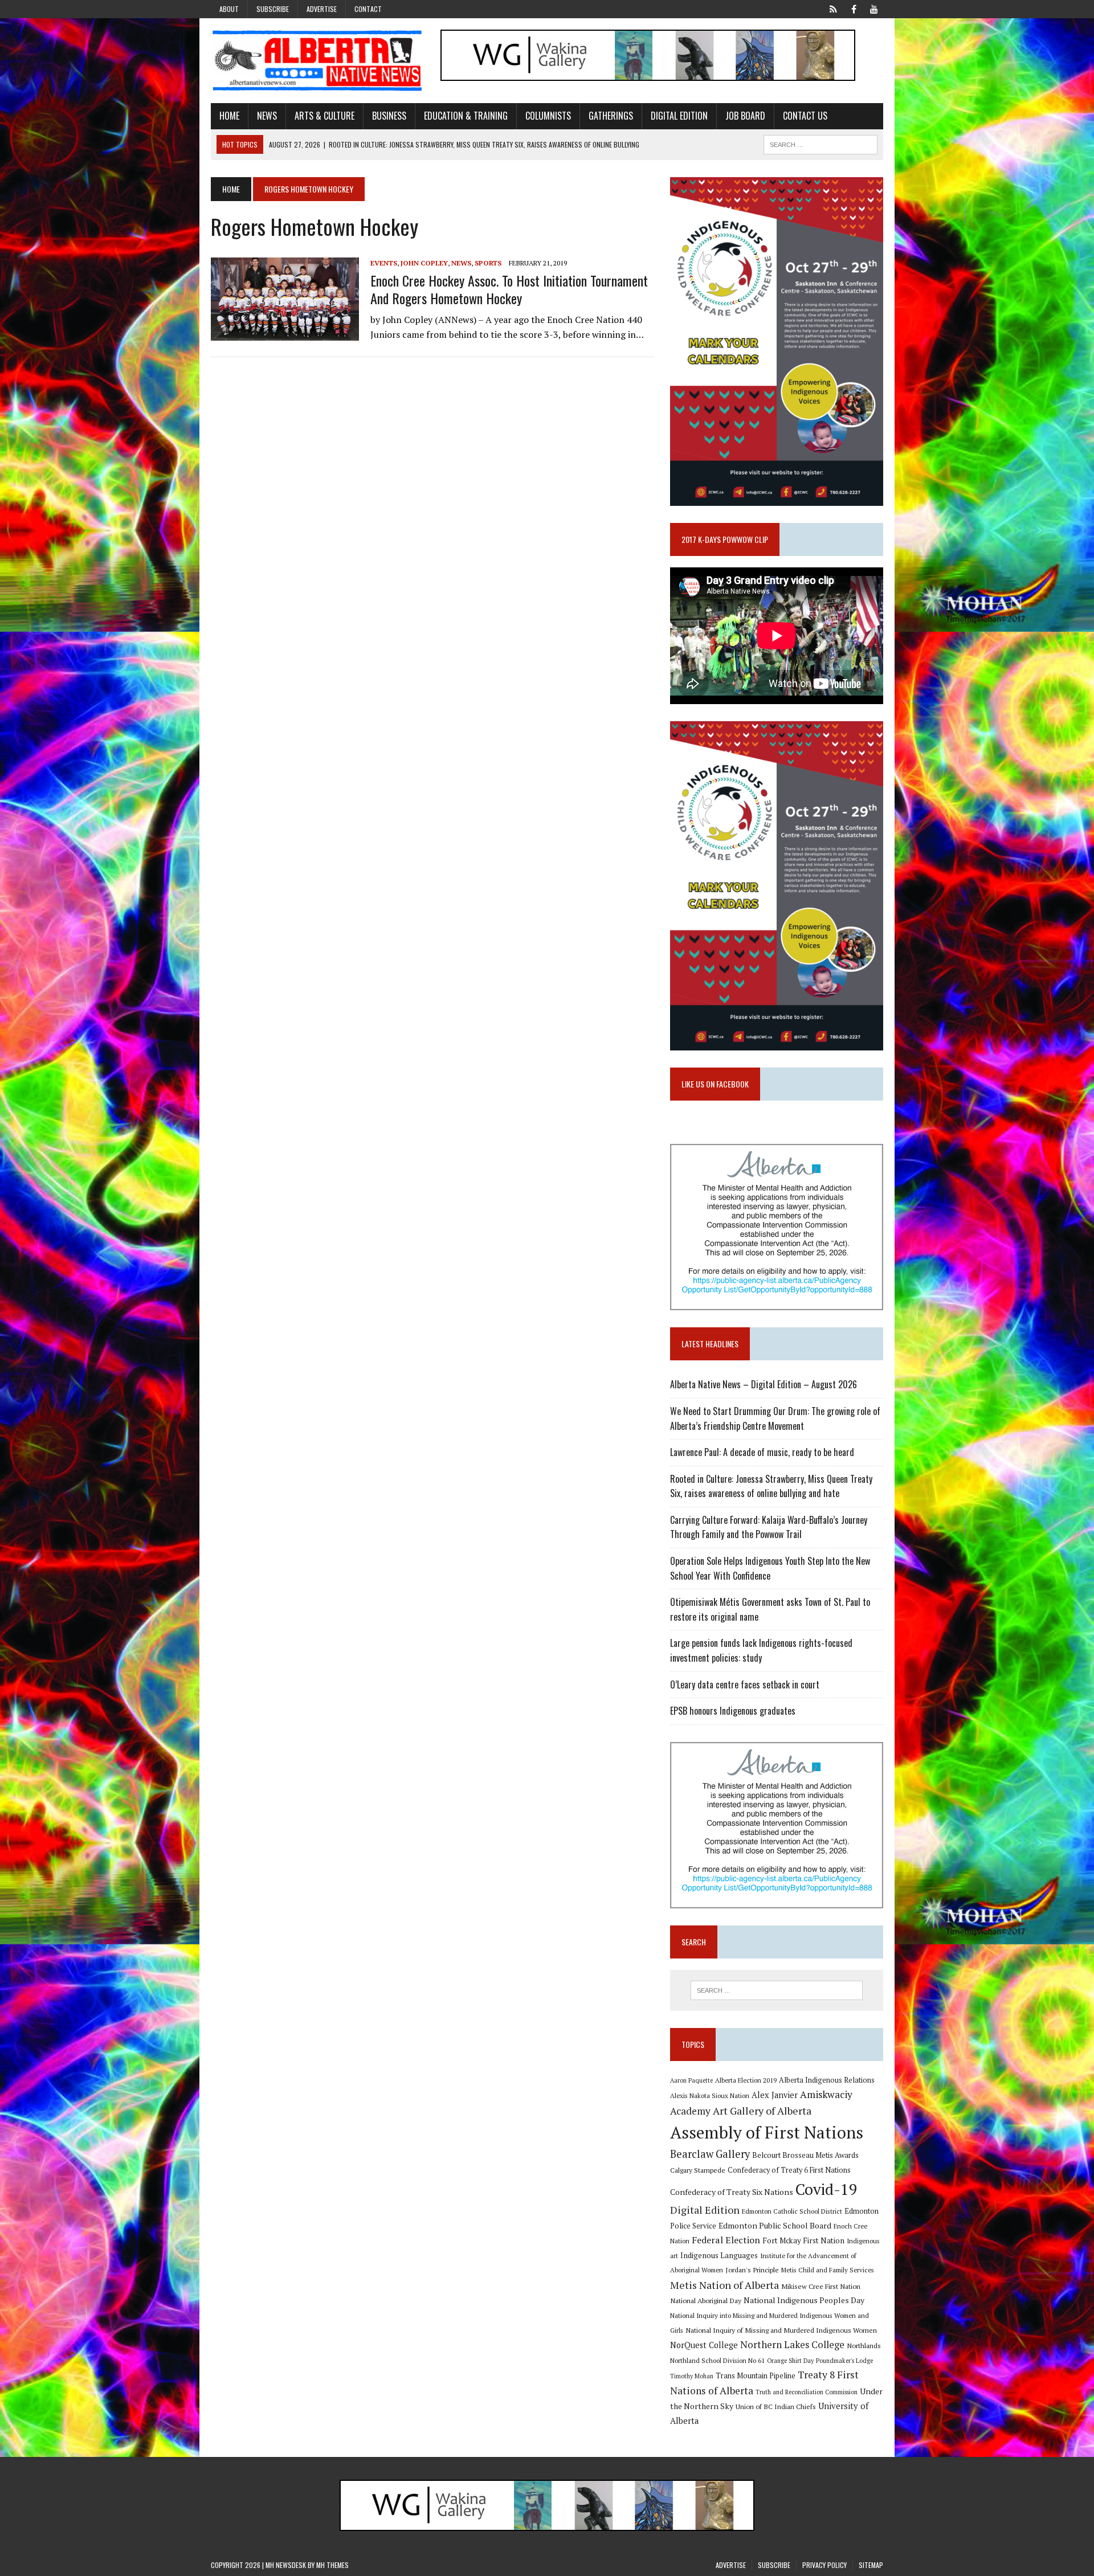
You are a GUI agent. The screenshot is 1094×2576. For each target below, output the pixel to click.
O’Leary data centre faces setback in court (745, 1684)
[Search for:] (777, 1990)
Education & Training (466, 116)
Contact (368, 9)
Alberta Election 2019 (746, 2080)
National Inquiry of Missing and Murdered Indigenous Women (781, 2330)
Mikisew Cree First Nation (821, 2286)
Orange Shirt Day (790, 2361)
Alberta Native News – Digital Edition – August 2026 (764, 1384)
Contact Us (805, 116)
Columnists (548, 116)
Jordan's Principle (752, 2270)
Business (389, 116)
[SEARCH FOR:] (820, 143)
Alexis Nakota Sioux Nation (710, 2095)
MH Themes (332, 2565)
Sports (488, 263)
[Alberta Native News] (317, 61)
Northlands (864, 2345)
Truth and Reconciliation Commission (807, 2392)
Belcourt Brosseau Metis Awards (805, 2155)
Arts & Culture (324, 116)
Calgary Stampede (698, 2170)
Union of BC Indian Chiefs (776, 2406)
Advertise (322, 9)
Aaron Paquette (691, 2080)
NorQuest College (704, 2345)
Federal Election (726, 2240)
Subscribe (273, 9)
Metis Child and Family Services (828, 2270)
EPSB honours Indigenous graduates (733, 1711)
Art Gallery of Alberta (762, 2111)
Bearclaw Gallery (710, 2154)
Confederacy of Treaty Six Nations (732, 2192)
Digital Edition (679, 116)
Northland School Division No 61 (717, 2360)
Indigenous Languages (719, 2255)
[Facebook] (854, 8)
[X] (833, 8)
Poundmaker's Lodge (844, 2361)
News (267, 116)
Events (384, 263)
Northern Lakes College (792, 2344)
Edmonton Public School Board (775, 2225)
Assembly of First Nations (767, 2132)
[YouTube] (874, 8)
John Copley (424, 263)
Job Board (745, 116)
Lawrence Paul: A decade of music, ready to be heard (762, 1452)
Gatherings (611, 116)
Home (229, 116)
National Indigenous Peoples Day (804, 2300)
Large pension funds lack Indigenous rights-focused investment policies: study (761, 1650)
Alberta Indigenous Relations (827, 2080)
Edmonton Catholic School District (792, 2211)
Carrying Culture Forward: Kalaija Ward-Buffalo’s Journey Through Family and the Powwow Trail (769, 1527)
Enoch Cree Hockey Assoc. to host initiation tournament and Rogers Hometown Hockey (509, 289)
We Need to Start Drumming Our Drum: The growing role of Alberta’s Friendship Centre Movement (775, 1418)
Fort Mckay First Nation (803, 2240)
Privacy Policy (824, 2565)
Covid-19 (826, 2189)
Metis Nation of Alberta (724, 2285)
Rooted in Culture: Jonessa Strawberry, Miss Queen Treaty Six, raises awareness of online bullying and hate (771, 1486)
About (229, 9)
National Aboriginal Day (706, 2300)
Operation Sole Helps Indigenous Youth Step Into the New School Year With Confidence (770, 1568)
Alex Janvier (775, 2095)
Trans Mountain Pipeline (756, 2376)
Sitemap (871, 2565)
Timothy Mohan (692, 2376)
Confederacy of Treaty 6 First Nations (789, 2170)
